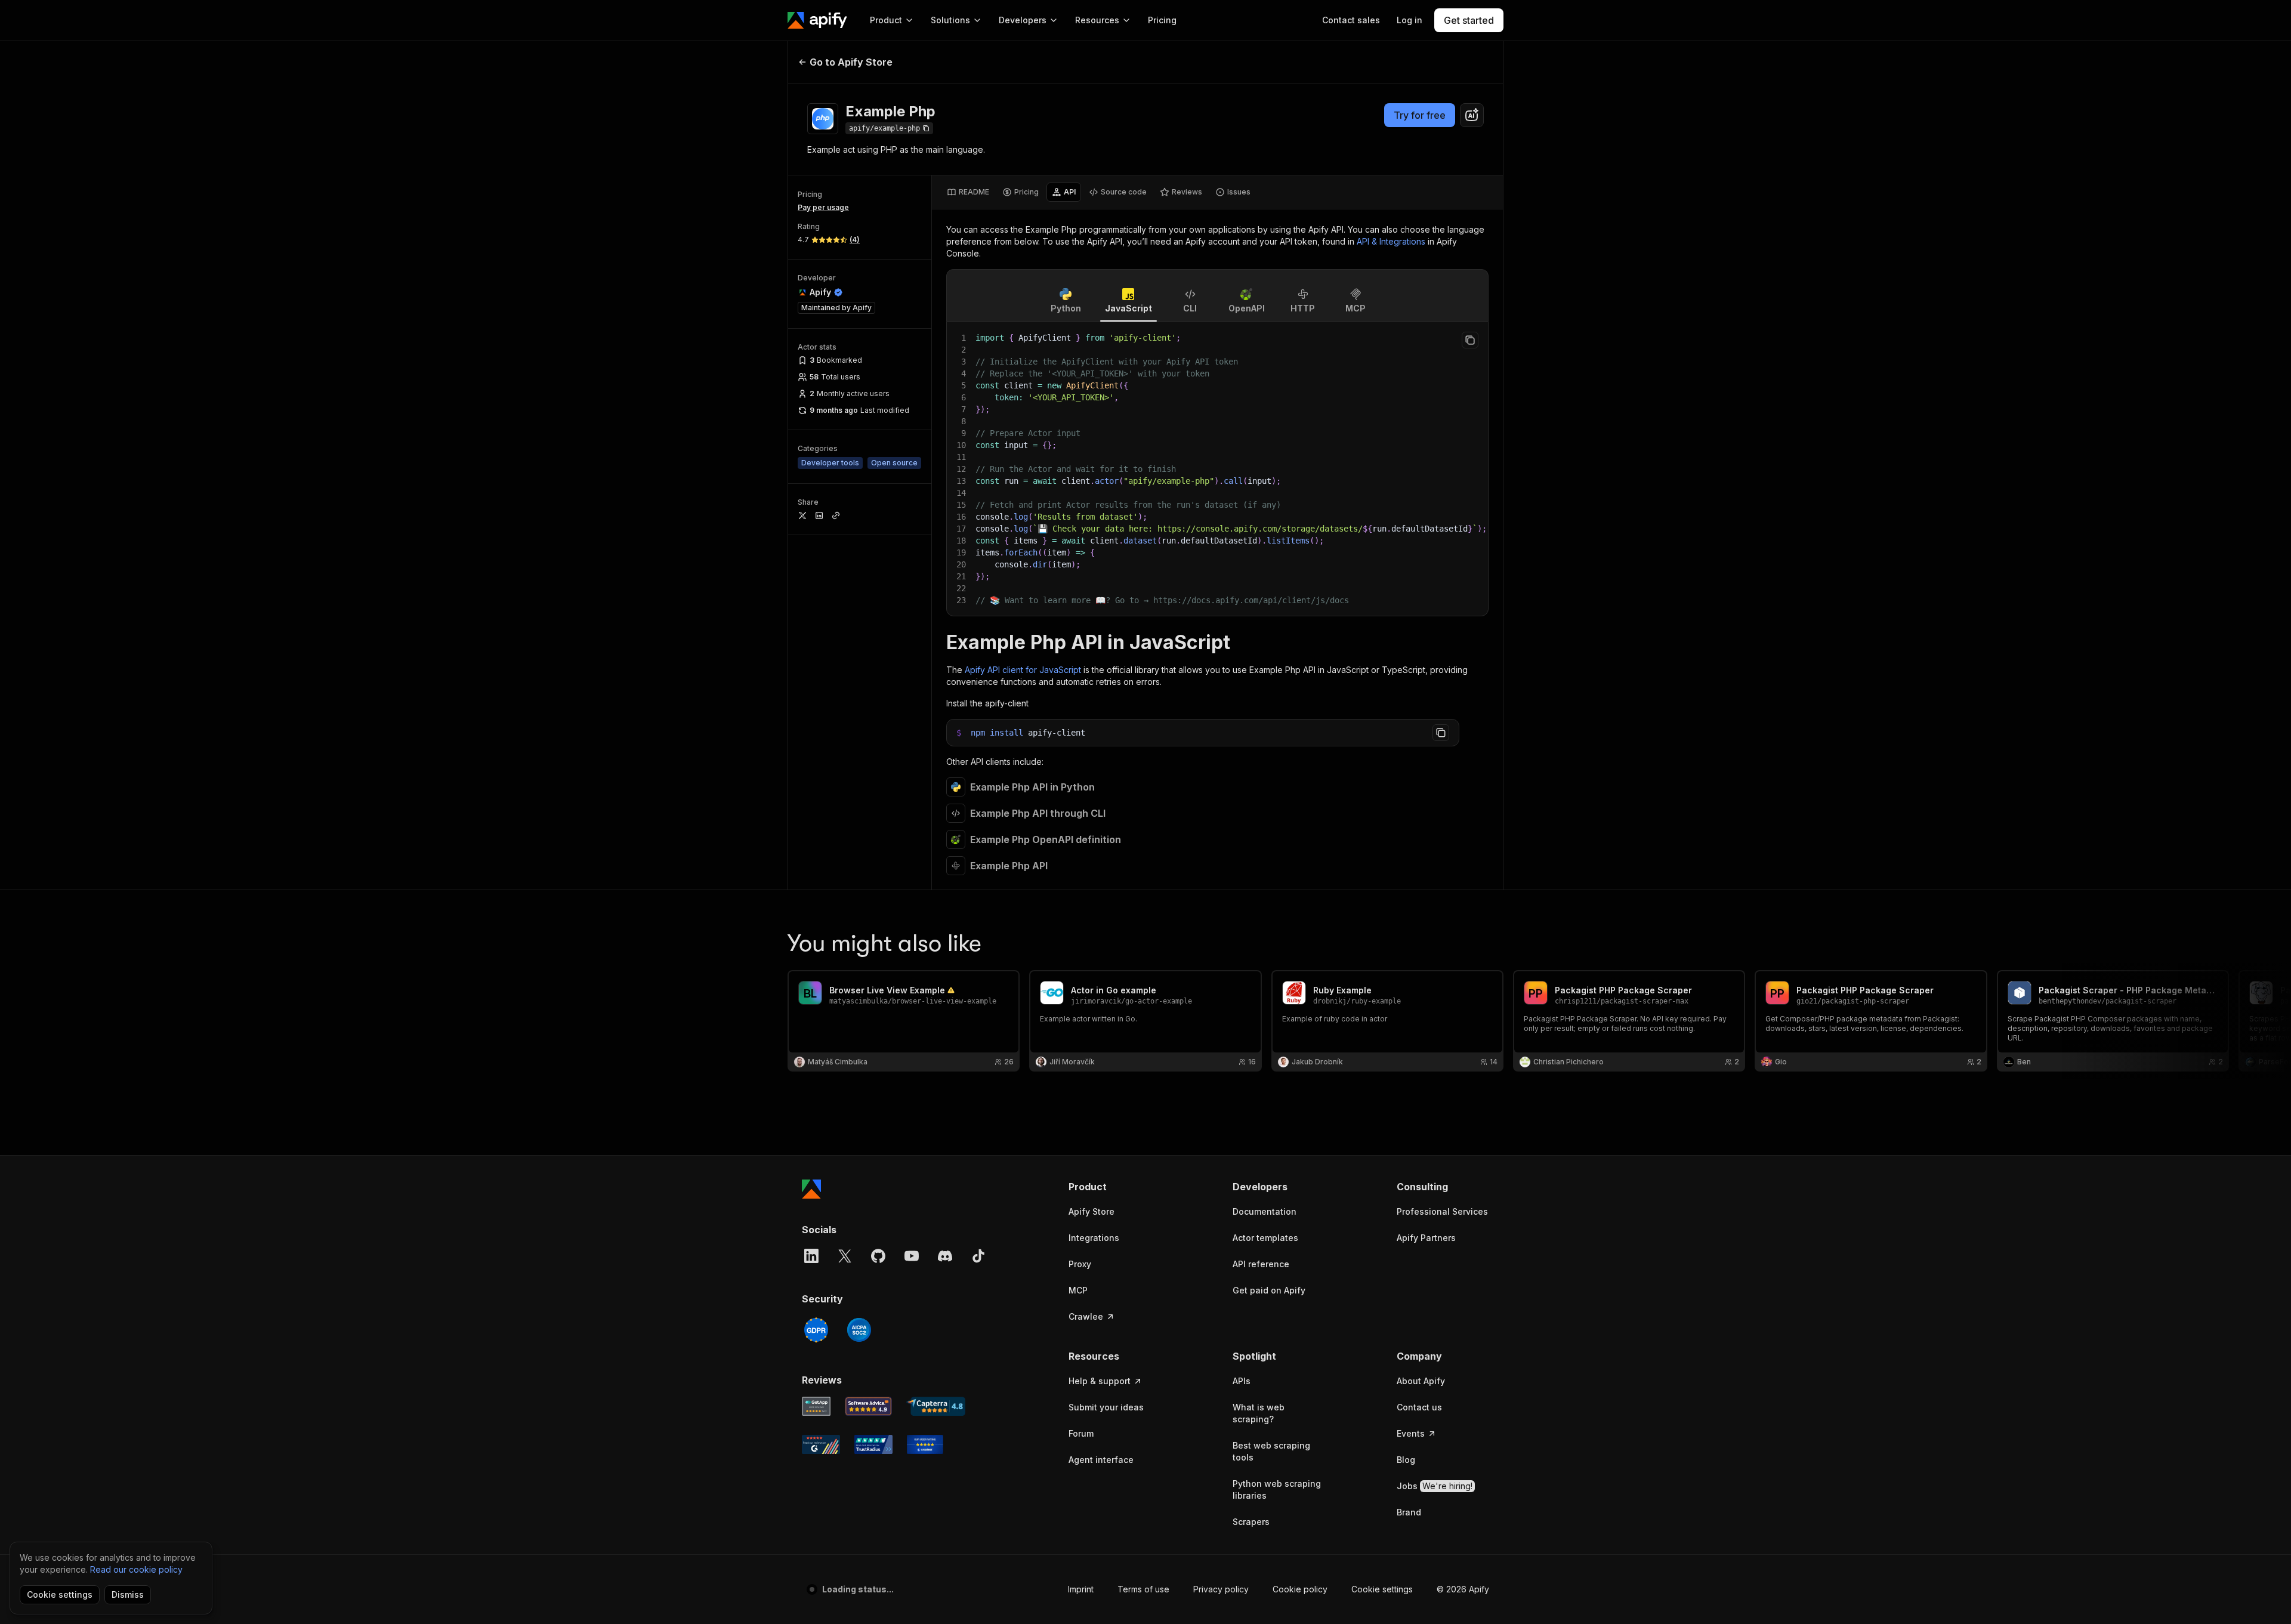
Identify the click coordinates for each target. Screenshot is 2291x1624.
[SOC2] (859, 1330)
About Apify (1421, 1381)
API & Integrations (1391, 241)
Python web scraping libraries (1277, 1489)
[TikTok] (978, 1256)
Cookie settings (1382, 1589)
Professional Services (1442, 1211)
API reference (1261, 1264)
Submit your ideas (1106, 1407)
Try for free (1420, 115)
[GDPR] (816, 1330)
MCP (1078, 1290)
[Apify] (817, 20)
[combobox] (1472, 115)
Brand (1409, 1512)
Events (1411, 1433)
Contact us (1419, 1407)
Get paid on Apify (1269, 1290)
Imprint (1081, 1589)
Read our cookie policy (136, 1569)
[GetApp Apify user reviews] (816, 1406)
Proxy (1080, 1264)
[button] (1115, 1187)
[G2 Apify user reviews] (821, 1444)
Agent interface (1101, 1460)
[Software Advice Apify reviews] (869, 1406)
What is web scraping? (1259, 1413)
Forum (1081, 1433)
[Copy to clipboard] (1470, 340)
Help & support (1100, 1381)
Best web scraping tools (1271, 1451)
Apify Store (1092, 1211)
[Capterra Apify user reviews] (936, 1406)
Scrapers (1251, 1522)
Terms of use (1143, 1589)
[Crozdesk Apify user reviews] (925, 1444)
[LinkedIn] (811, 1256)
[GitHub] (878, 1256)
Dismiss (128, 1594)
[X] (845, 1256)
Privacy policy (1221, 1589)
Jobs (1435, 1486)
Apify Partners (1426, 1238)
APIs (1242, 1381)
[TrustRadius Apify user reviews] (873, 1444)
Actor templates (1265, 1238)
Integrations (1094, 1238)
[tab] (968, 192)
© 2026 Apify (1463, 1589)
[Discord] (945, 1256)
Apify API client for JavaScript (1023, 670)
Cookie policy (1300, 1589)
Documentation (1265, 1211)
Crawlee (1086, 1316)
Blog (1406, 1460)
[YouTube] (912, 1256)
